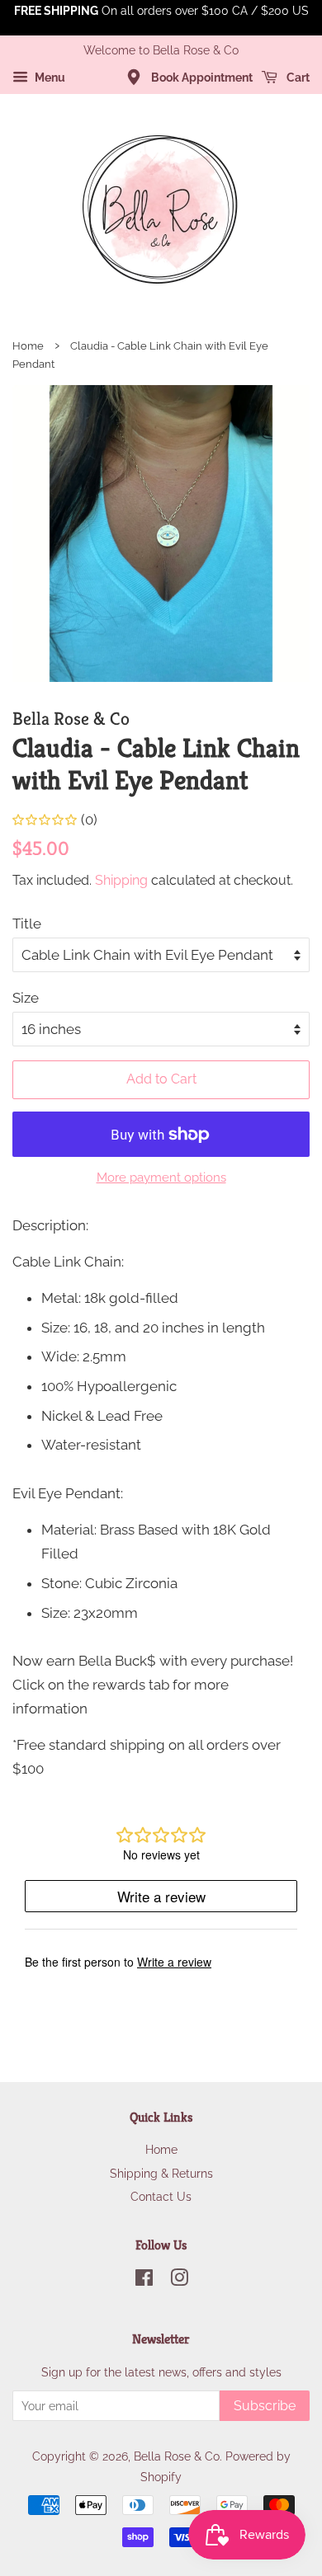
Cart (297, 78)
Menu (49, 78)
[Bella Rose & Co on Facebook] (144, 2280)
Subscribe (265, 2406)
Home (28, 346)
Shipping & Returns (161, 2173)
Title (27, 924)
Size (26, 998)
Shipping (121, 880)
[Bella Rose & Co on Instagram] (179, 2280)
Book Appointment (201, 78)
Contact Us (161, 2196)
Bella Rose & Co (177, 2456)
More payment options (161, 1178)
